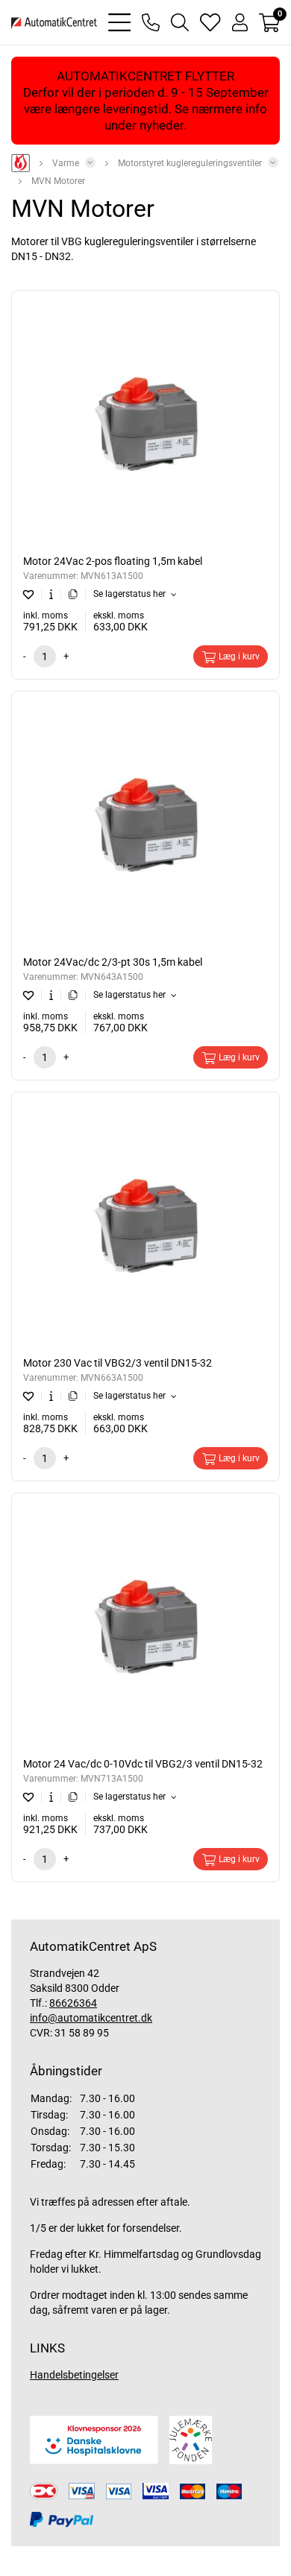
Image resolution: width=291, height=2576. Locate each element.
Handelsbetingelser (74, 2375)
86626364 (73, 2003)
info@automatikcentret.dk (91, 2018)
